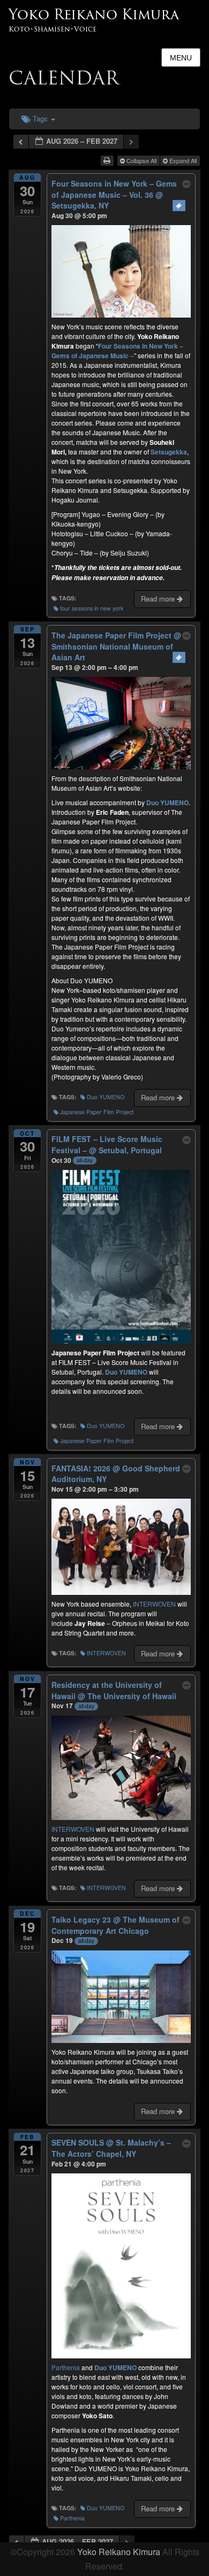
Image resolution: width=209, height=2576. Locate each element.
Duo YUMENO (106, 1097)
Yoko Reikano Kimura (94, 14)
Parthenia (66, 2367)
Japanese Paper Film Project (97, 1112)
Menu (181, 58)
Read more (159, 599)
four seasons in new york (92, 608)
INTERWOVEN (154, 1604)
